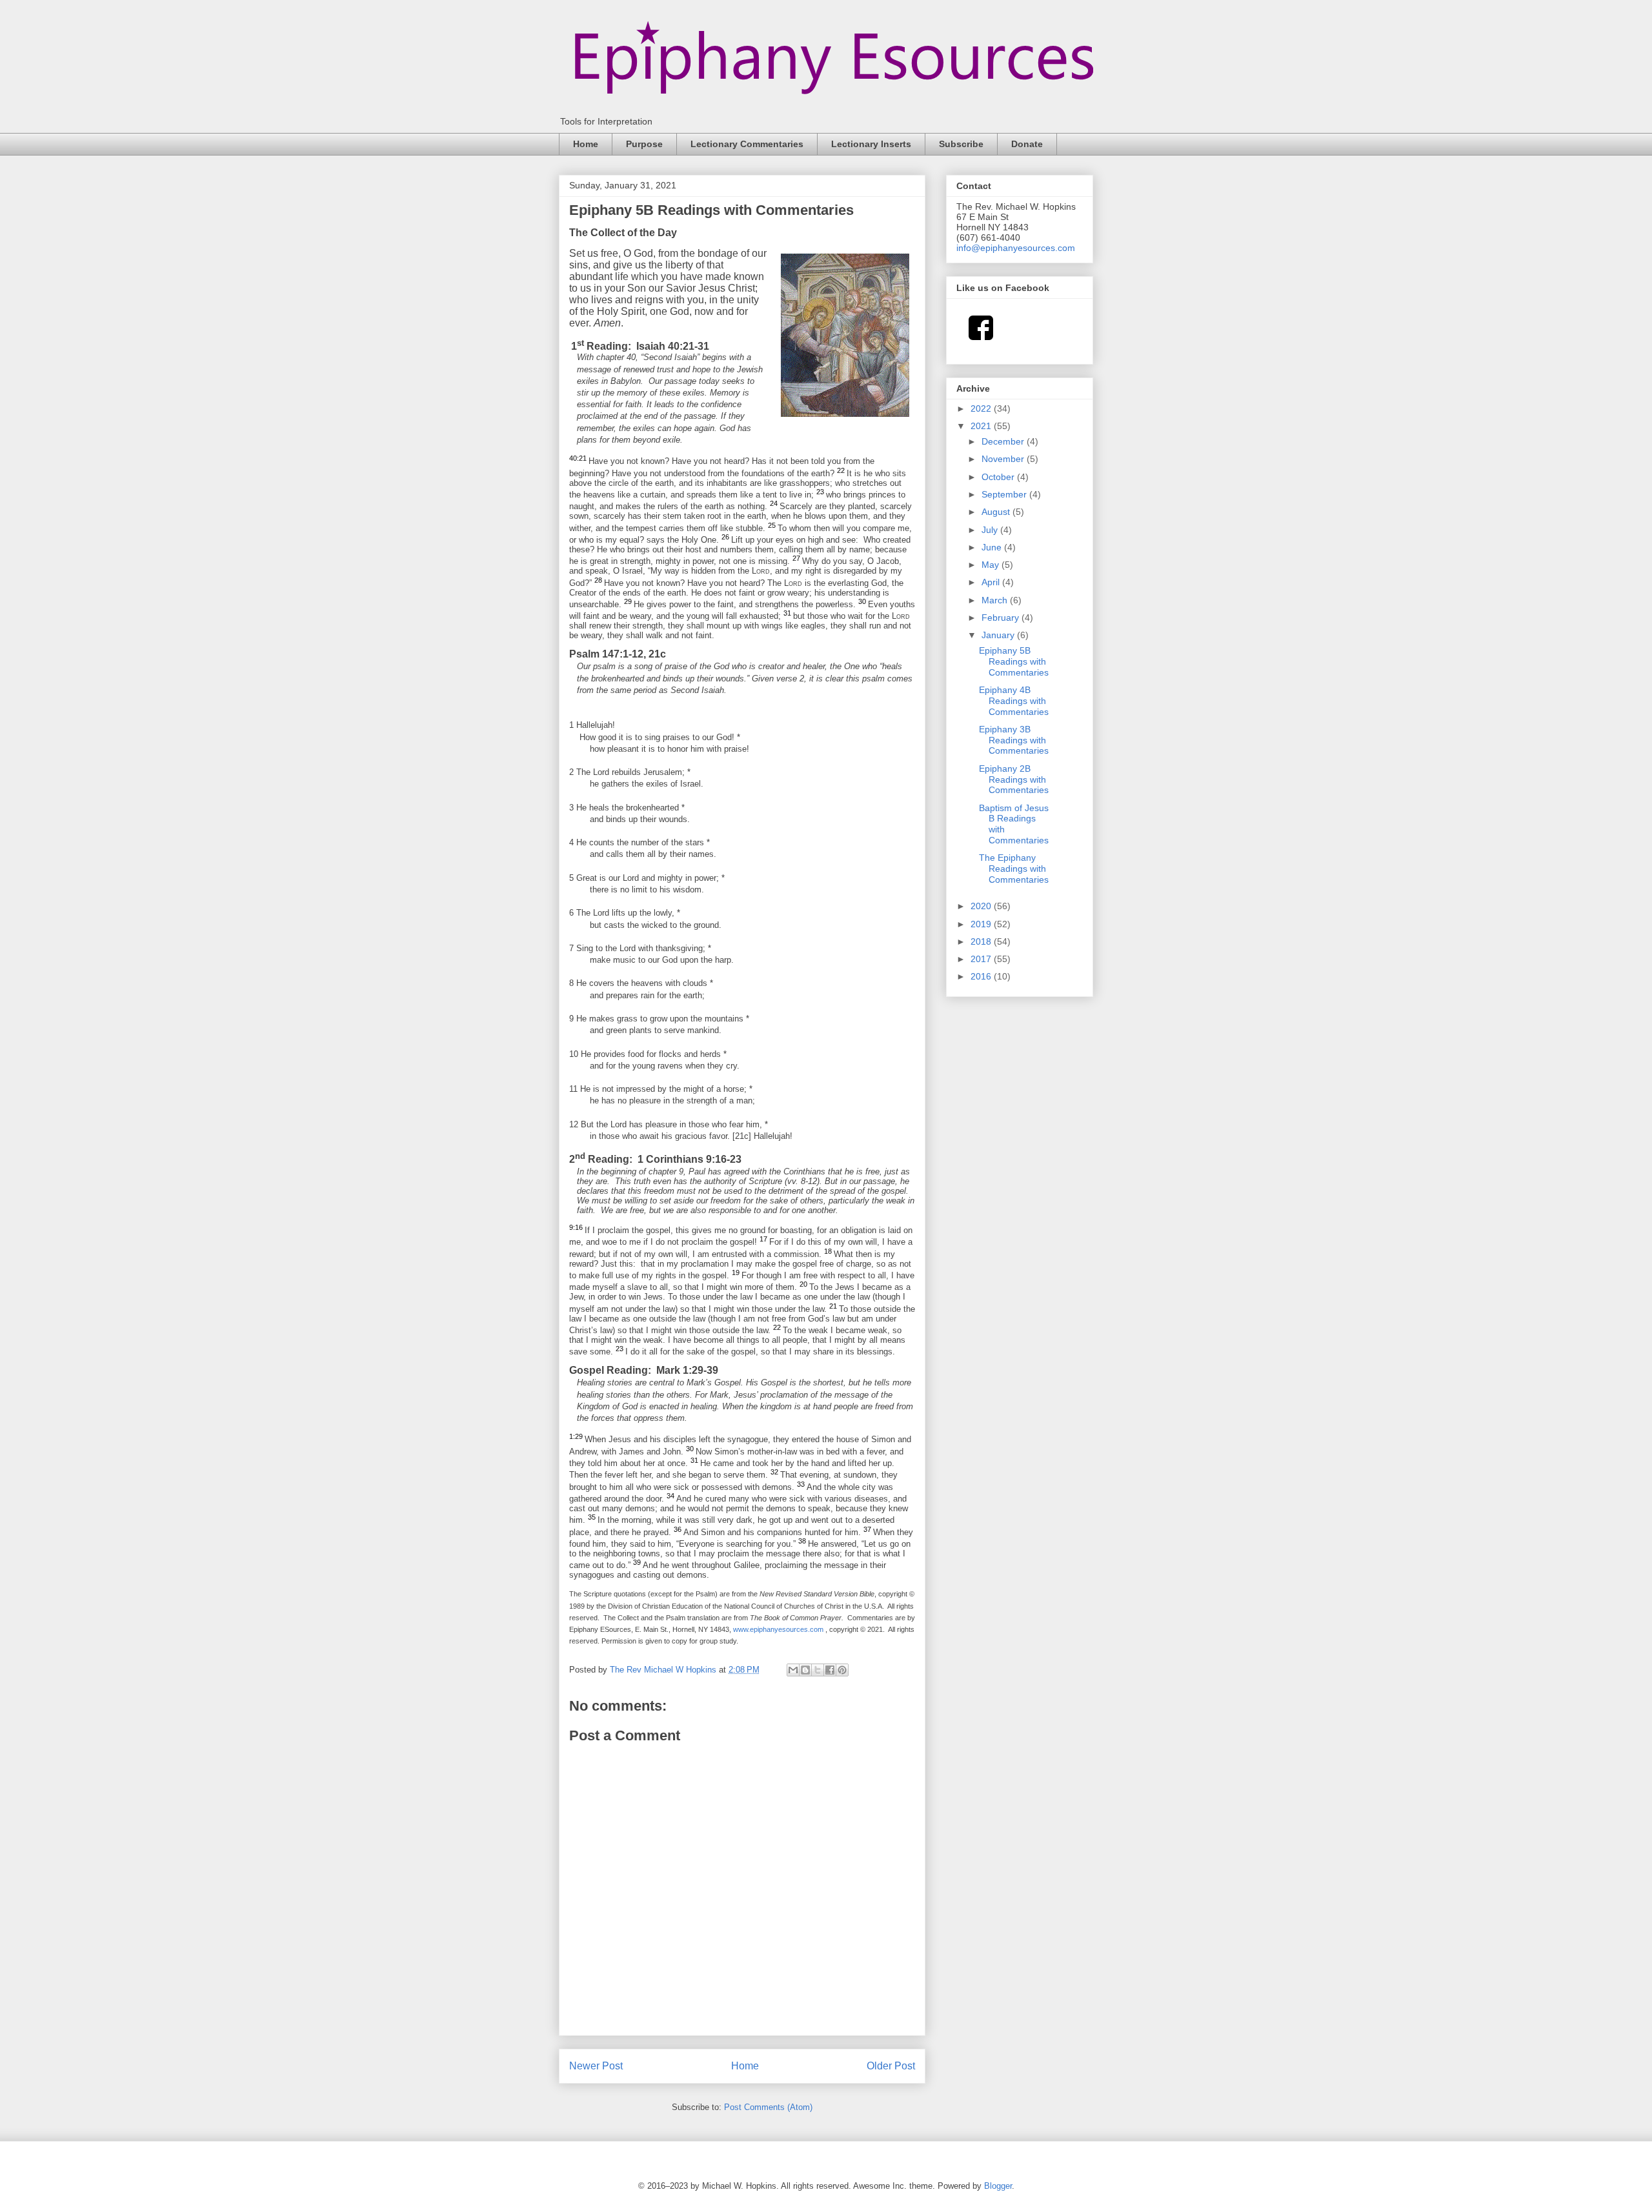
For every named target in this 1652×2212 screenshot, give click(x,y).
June (993, 547)
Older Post (891, 2066)
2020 (982, 906)
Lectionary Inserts (871, 144)
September (1005, 494)
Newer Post (596, 2066)
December (1004, 441)
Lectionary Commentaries (747, 144)
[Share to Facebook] (830, 1670)
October (999, 477)
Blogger (998, 2186)
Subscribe (961, 144)
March (996, 600)
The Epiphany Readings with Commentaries (1014, 869)
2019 (982, 924)
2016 (982, 976)
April (992, 582)
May (992, 565)
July (991, 530)
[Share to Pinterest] (842, 1670)
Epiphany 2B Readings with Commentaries (1014, 779)
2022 (982, 408)
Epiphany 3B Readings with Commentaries (1014, 740)
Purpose (644, 144)
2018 (982, 941)
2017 (982, 959)
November (1004, 459)
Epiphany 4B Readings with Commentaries (1014, 701)
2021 (982, 426)
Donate (1027, 144)
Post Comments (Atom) (768, 2107)
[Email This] (793, 1670)
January (999, 635)
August (997, 512)
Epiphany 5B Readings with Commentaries (1014, 661)
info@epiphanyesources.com (1016, 248)
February (1002, 618)
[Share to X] (818, 1670)
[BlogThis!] (805, 1670)
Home (586, 144)
